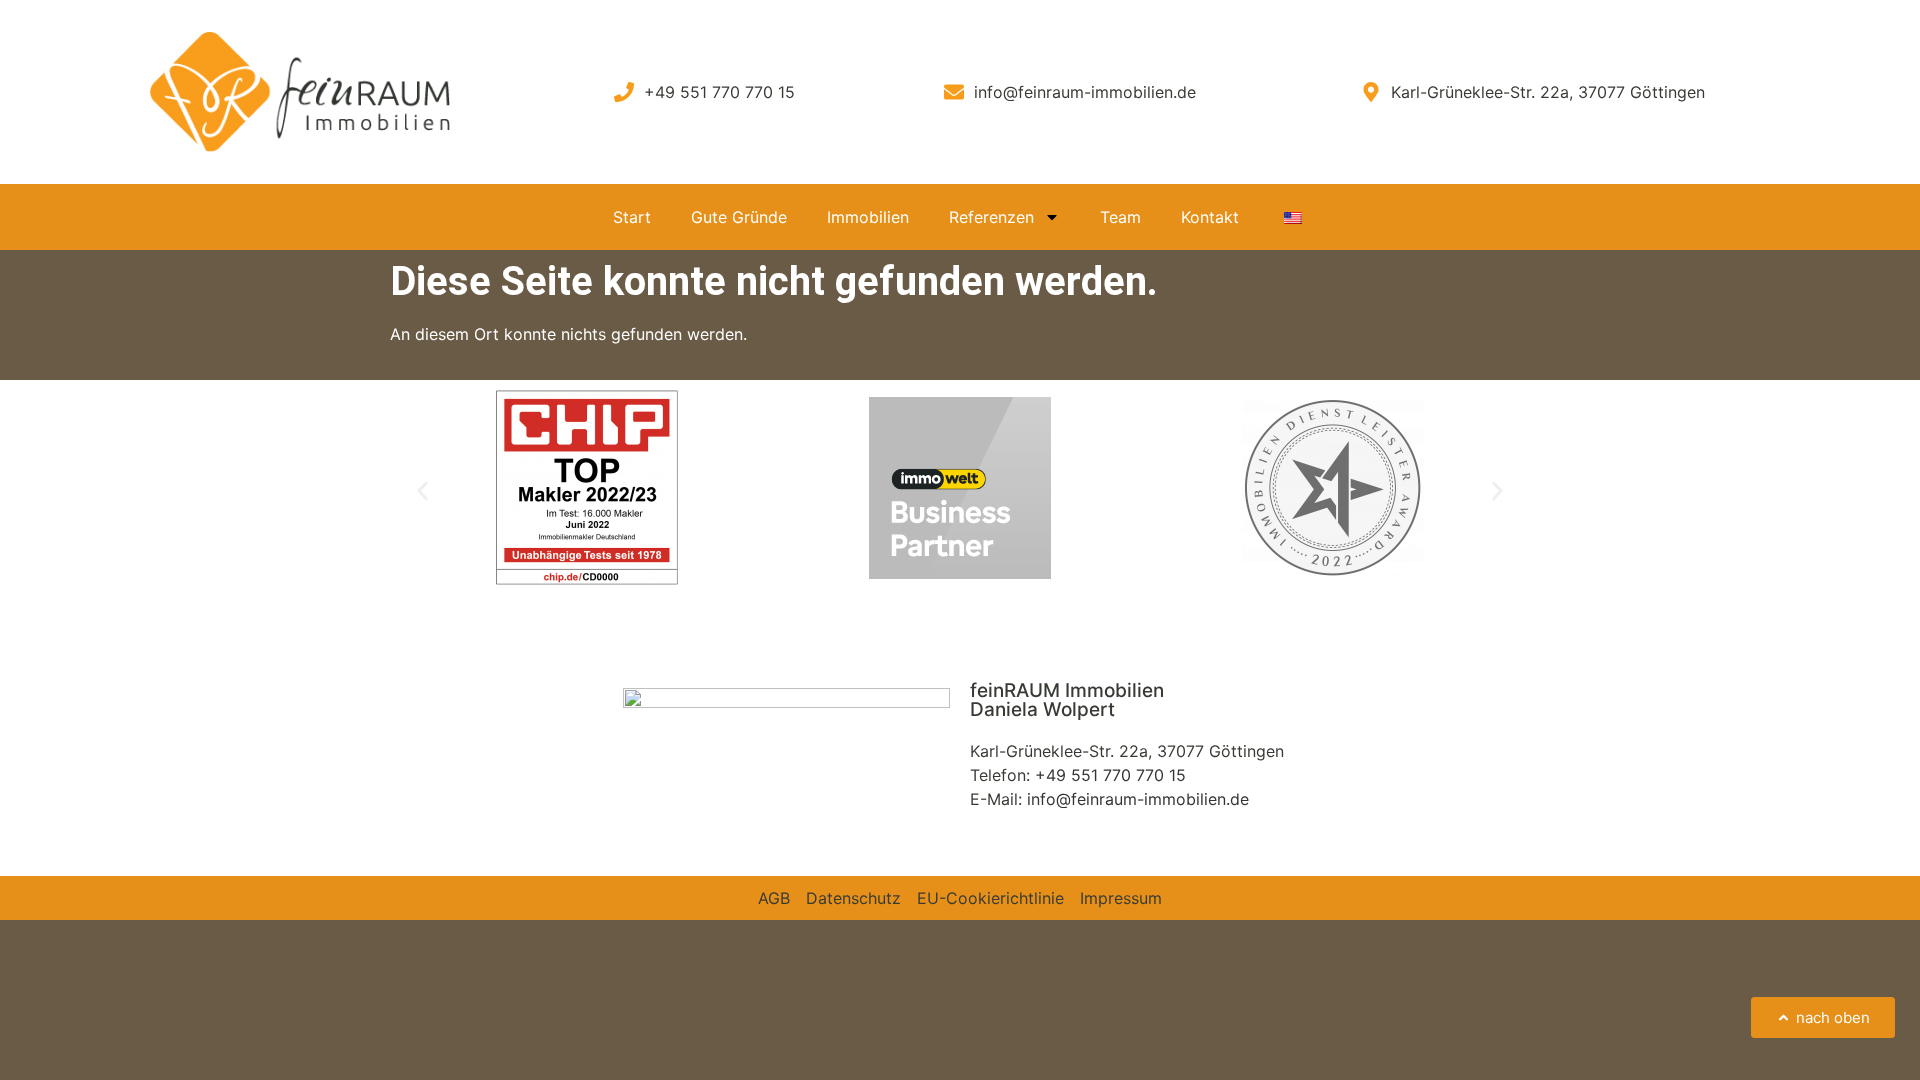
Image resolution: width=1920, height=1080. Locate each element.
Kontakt (1210, 217)
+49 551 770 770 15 (1110, 775)
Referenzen (991, 217)
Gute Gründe (739, 217)
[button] (422, 490)
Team (1120, 217)
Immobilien (868, 217)
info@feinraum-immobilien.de (1138, 799)
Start (632, 217)
